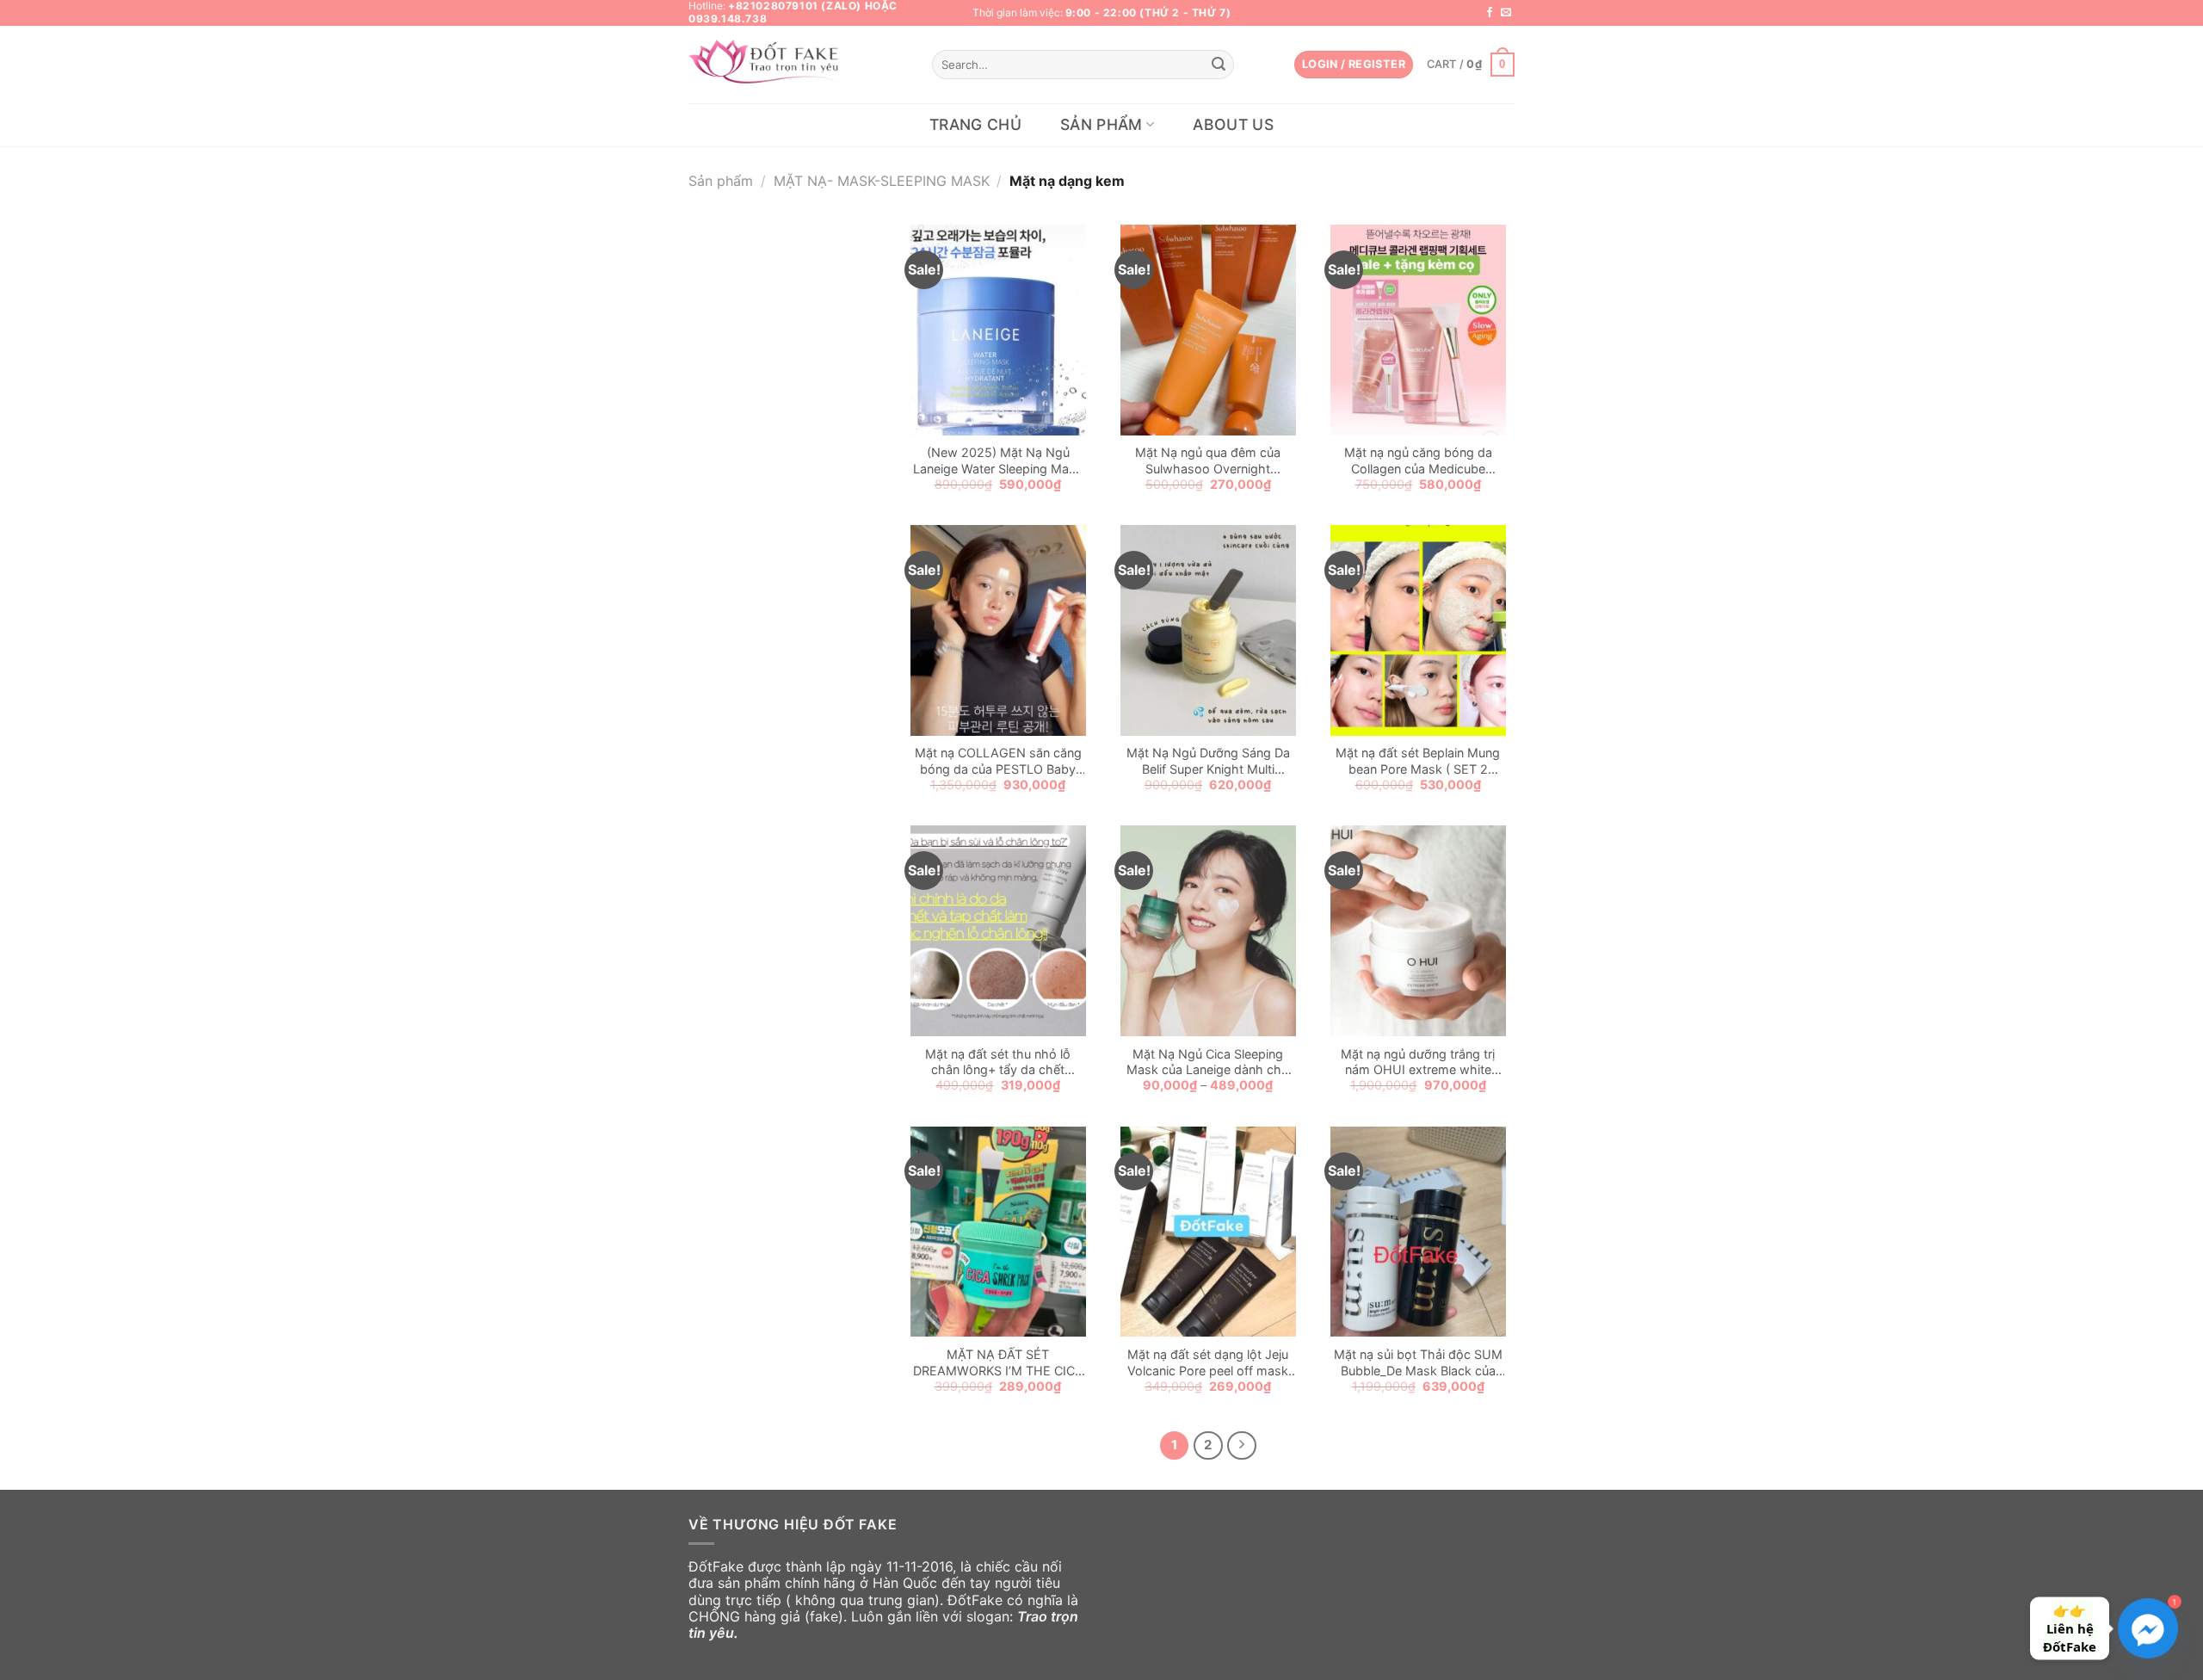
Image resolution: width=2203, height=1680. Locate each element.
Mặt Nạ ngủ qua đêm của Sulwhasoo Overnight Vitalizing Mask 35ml (1208, 461)
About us (1233, 124)
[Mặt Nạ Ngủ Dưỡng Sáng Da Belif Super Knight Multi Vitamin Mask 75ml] (1208, 630)
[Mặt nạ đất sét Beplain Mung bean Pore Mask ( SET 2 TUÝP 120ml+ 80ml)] (1418, 630)
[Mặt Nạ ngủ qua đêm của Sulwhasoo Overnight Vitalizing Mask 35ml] (1208, 330)
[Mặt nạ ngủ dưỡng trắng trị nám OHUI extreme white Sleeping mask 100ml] (1418, 931)
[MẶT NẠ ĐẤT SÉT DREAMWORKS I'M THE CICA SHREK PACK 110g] (998, 1232)
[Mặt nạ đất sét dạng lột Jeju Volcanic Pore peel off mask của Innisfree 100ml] (1208, 1232)
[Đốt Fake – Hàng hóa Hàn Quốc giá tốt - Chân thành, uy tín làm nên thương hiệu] (769, 65)
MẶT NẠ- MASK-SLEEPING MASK (882, 181)
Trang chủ (975, 124)
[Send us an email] (1506, 13)
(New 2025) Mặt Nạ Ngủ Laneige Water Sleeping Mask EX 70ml (998, 461)
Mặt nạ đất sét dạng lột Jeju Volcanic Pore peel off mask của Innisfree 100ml (1208, 1363)
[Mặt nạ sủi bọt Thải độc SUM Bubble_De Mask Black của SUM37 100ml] (1418, 1232)
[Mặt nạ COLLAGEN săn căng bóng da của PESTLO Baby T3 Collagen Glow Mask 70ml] (998, 630)
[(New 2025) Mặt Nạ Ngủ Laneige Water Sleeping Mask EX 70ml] (998, 330)
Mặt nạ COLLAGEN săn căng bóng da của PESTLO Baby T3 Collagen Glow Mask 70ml (998, 761)
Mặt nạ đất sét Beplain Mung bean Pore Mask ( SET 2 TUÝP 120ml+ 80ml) (1418, 761)
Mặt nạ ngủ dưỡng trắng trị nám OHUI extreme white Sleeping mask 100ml (1418, 1062)
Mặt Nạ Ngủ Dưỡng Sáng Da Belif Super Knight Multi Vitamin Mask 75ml (1208, 761)
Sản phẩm (1101, 124)
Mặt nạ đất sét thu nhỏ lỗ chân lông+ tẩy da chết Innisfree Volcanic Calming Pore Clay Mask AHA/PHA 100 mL (998, 1062)
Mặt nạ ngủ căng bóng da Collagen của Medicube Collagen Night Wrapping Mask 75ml (1418, 461)
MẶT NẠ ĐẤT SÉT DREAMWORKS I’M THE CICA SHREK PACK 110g (998, 1363)
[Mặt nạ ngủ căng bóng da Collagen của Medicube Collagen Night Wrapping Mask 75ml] (1418, 330)
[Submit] (1219, 65)
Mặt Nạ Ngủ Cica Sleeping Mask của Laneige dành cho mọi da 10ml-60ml (1208, 1062)
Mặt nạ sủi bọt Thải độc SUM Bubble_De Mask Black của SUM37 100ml (1418, 1363)
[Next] (1242, 1446)
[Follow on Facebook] (1490, 13)
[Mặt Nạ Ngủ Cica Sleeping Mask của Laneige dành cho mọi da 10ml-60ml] (1208, 931)
